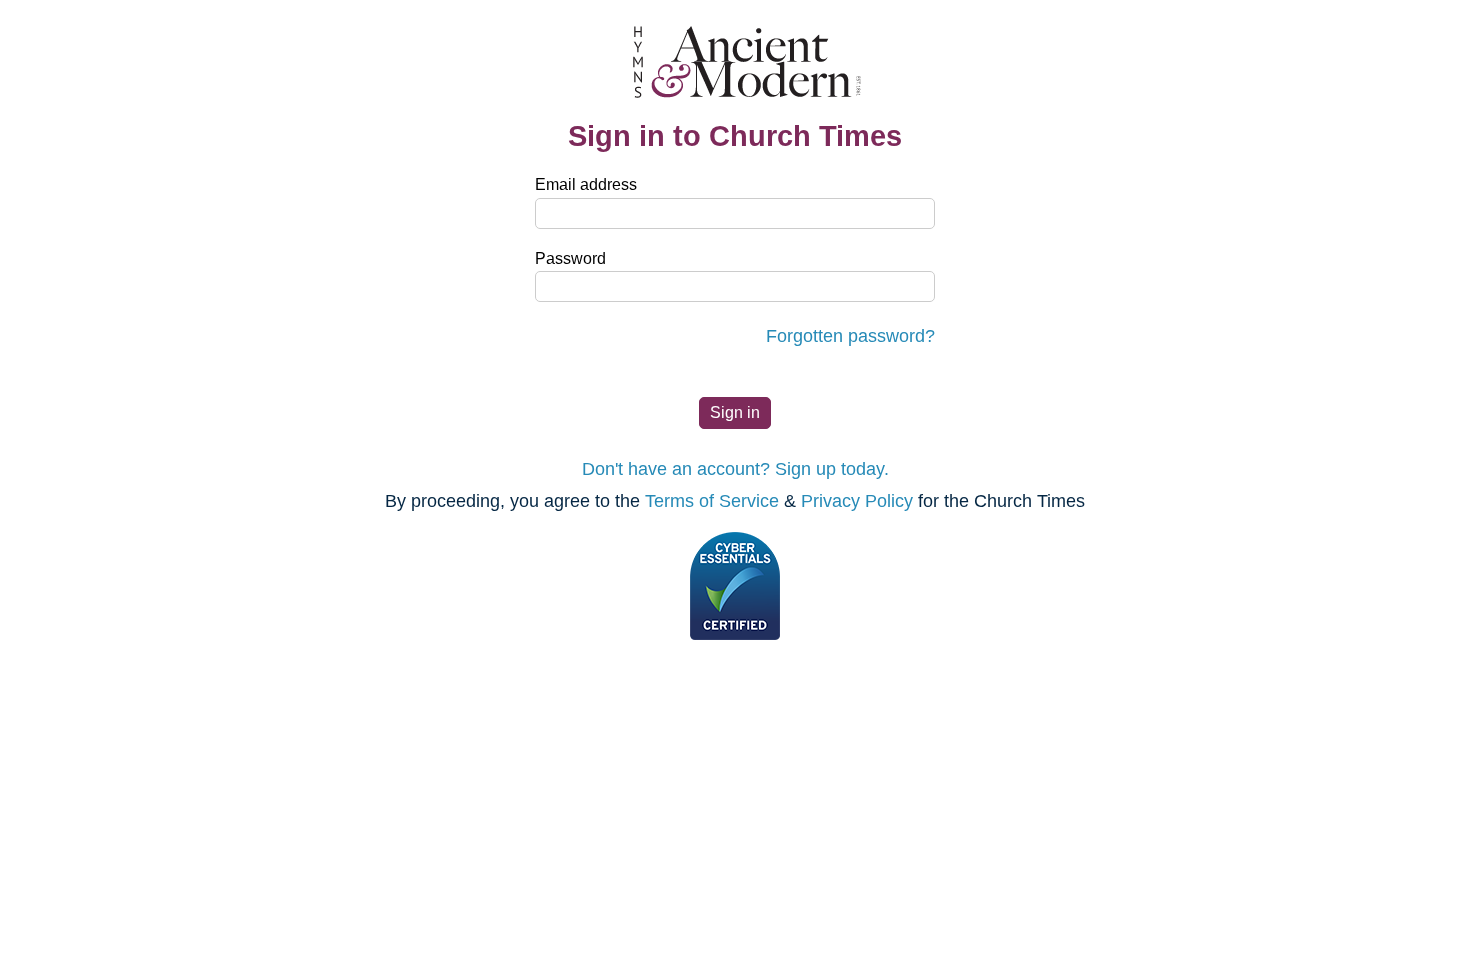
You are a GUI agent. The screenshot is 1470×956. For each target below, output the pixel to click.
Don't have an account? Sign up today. (735, 469)
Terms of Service (712, 501)
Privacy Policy (857, 501)
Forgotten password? (850, 336)
